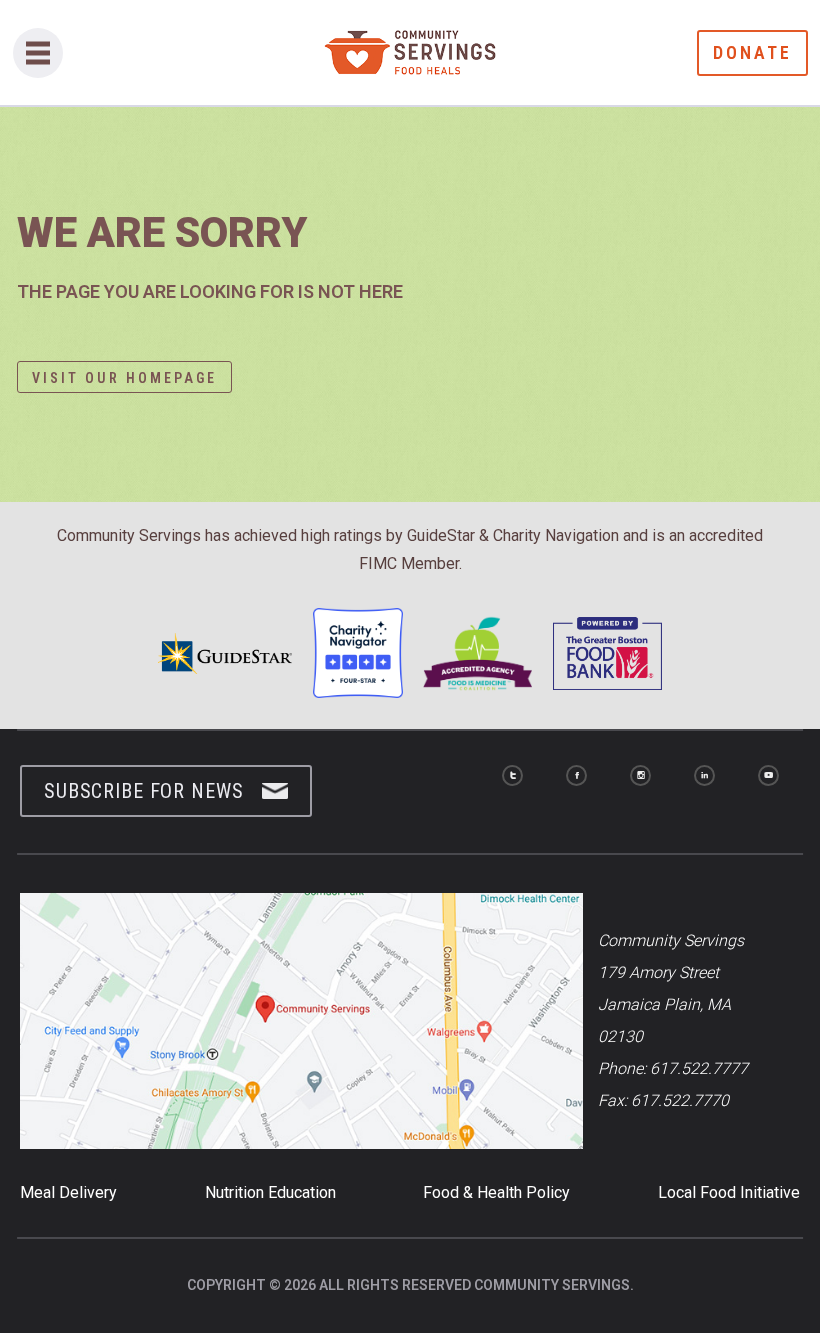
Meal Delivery (68, 1192)
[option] (410, 302)
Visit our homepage (124, 378)
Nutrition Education (270, 1192)
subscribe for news (143, 791)
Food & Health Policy (496, 1192)
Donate (752, 52)
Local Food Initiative (729, 1192)
